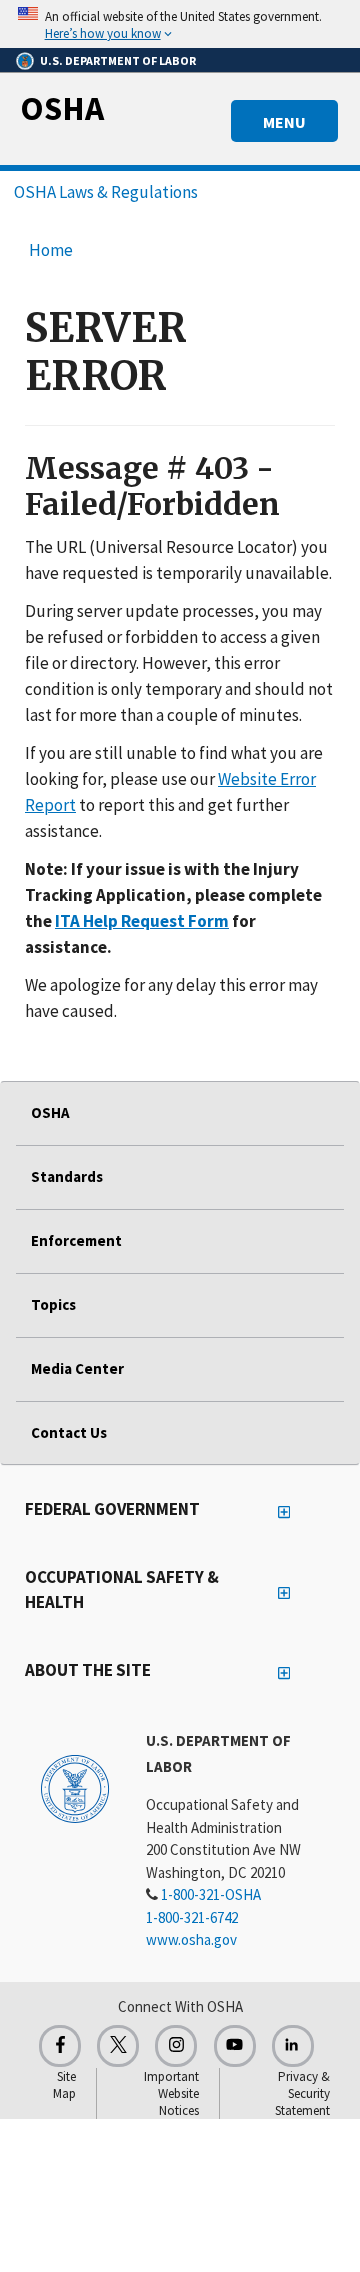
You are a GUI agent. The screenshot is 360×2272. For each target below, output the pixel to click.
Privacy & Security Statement (302, 2093)
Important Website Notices (171, 2093)
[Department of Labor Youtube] (235, 2046)
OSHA (62, 108)
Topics (53, 1304)
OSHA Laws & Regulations (106, 192)
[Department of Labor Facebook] (60, 2046)
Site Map (64, 2085)
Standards (67, 1176)
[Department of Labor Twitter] (118, 2046)
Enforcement (76, 1240)
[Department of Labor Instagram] (176, 2046)
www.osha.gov (191, 1939)
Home (51, 250)
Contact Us (69, 1432)
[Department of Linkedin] (293, 2046)
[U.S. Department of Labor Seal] (75, 1788)
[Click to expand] (180, 24)
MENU (284, 122)
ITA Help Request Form (142, 921)
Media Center (77, 1368)
